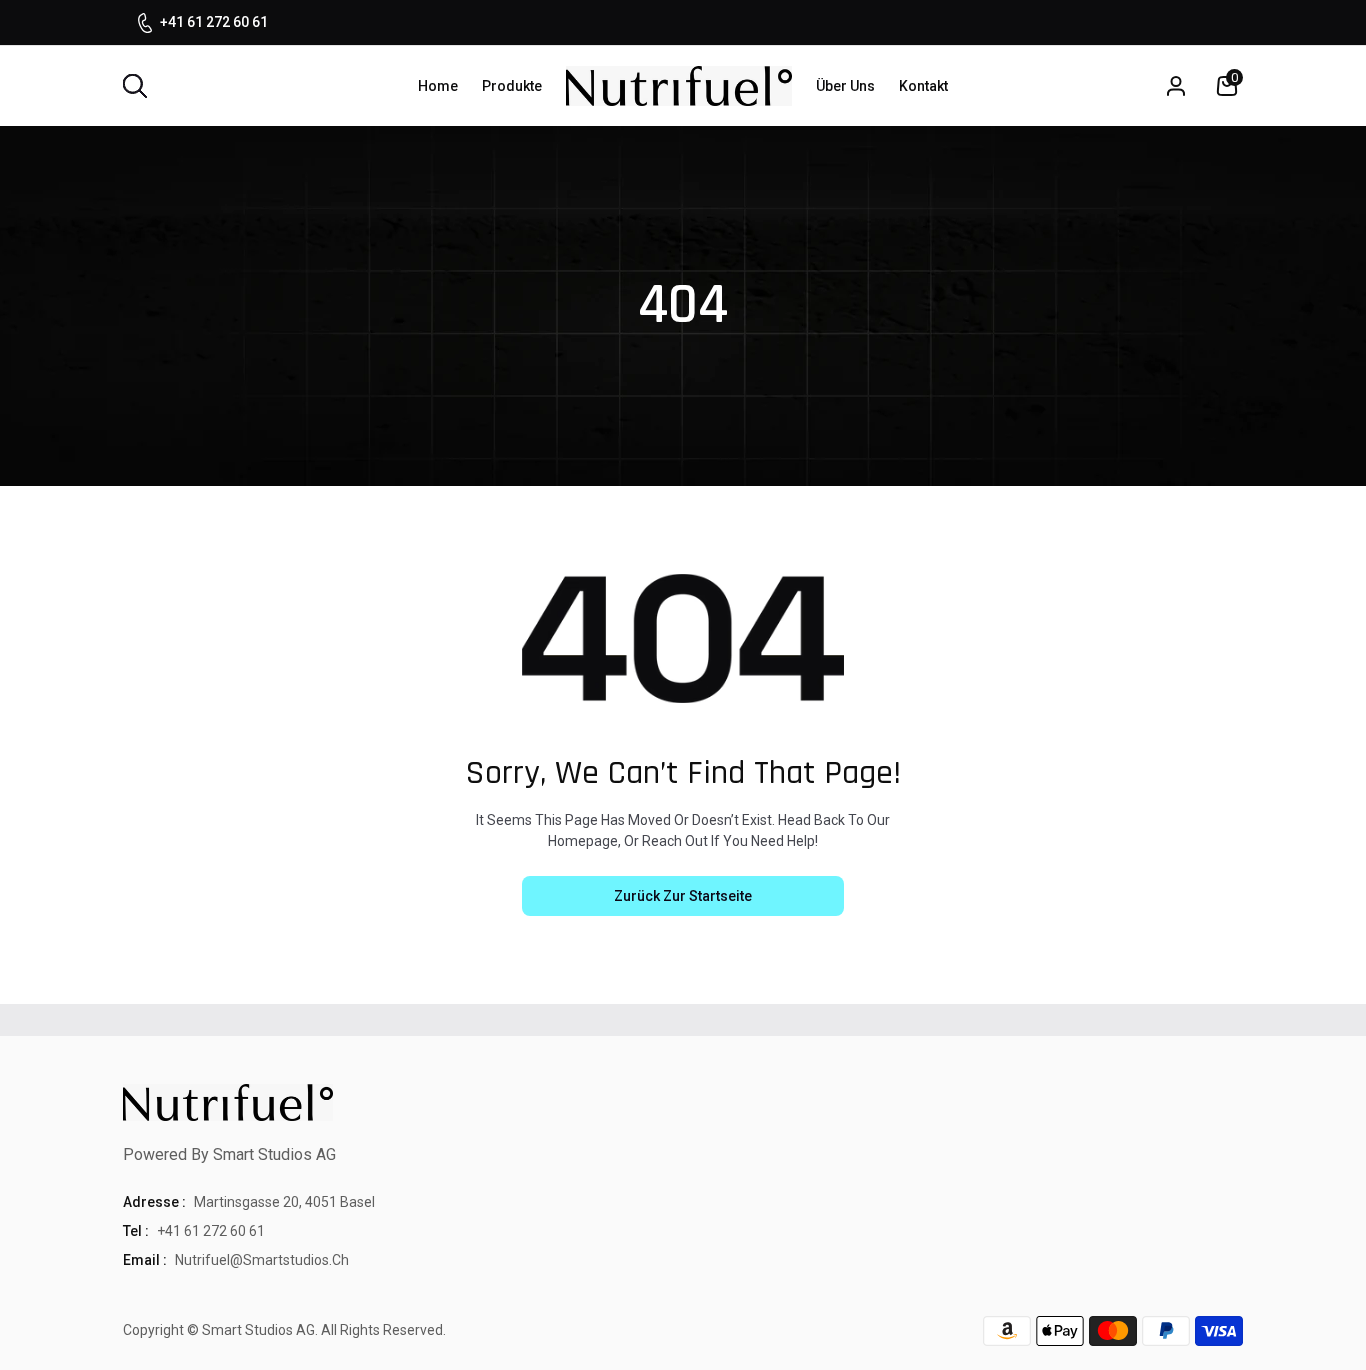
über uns (845, 86)
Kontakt (923, 86)
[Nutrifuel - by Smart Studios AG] (679, 86)
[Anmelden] (1176, 86)
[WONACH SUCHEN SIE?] (135, 86)
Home (438, 86)
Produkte (512, 86)
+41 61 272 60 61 (214, 22)
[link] (1326, 1225)
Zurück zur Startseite (683, 896)
